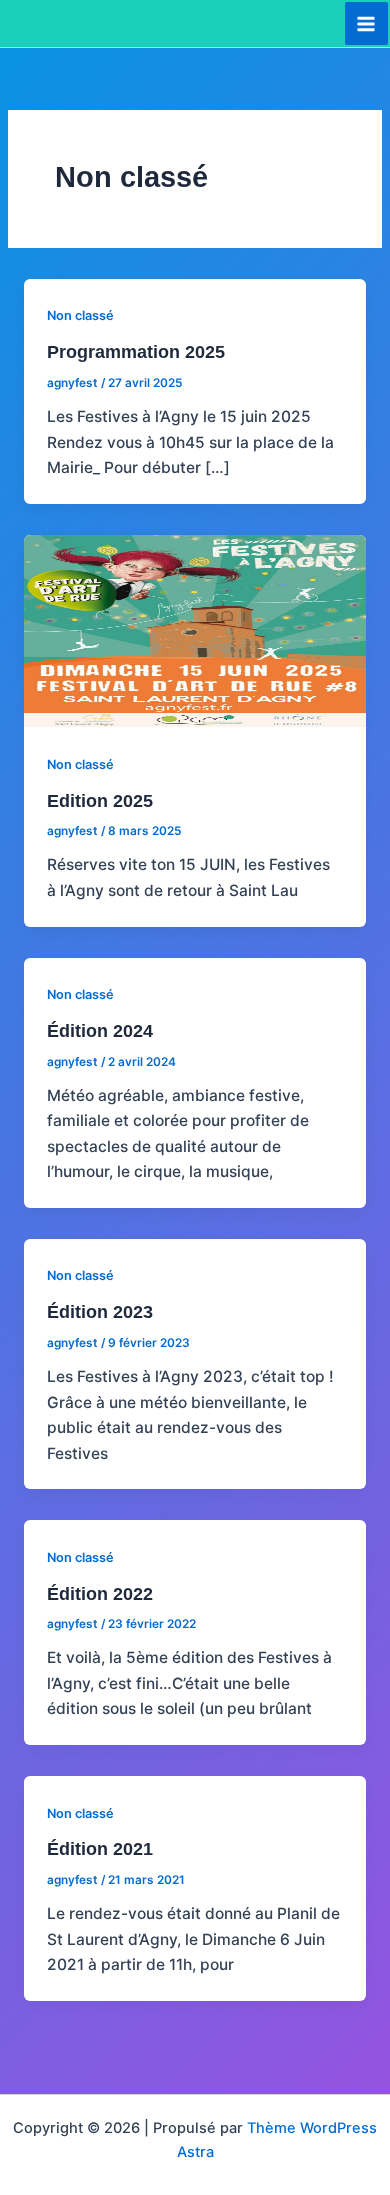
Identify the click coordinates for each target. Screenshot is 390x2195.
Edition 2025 (100, 800)
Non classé (80, 315)
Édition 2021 (100, 1848)
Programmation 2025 (136, 351)
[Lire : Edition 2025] (195, 629)
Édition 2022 (100, 1593)
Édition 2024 (100, 1030)
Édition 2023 (100, 1311)
